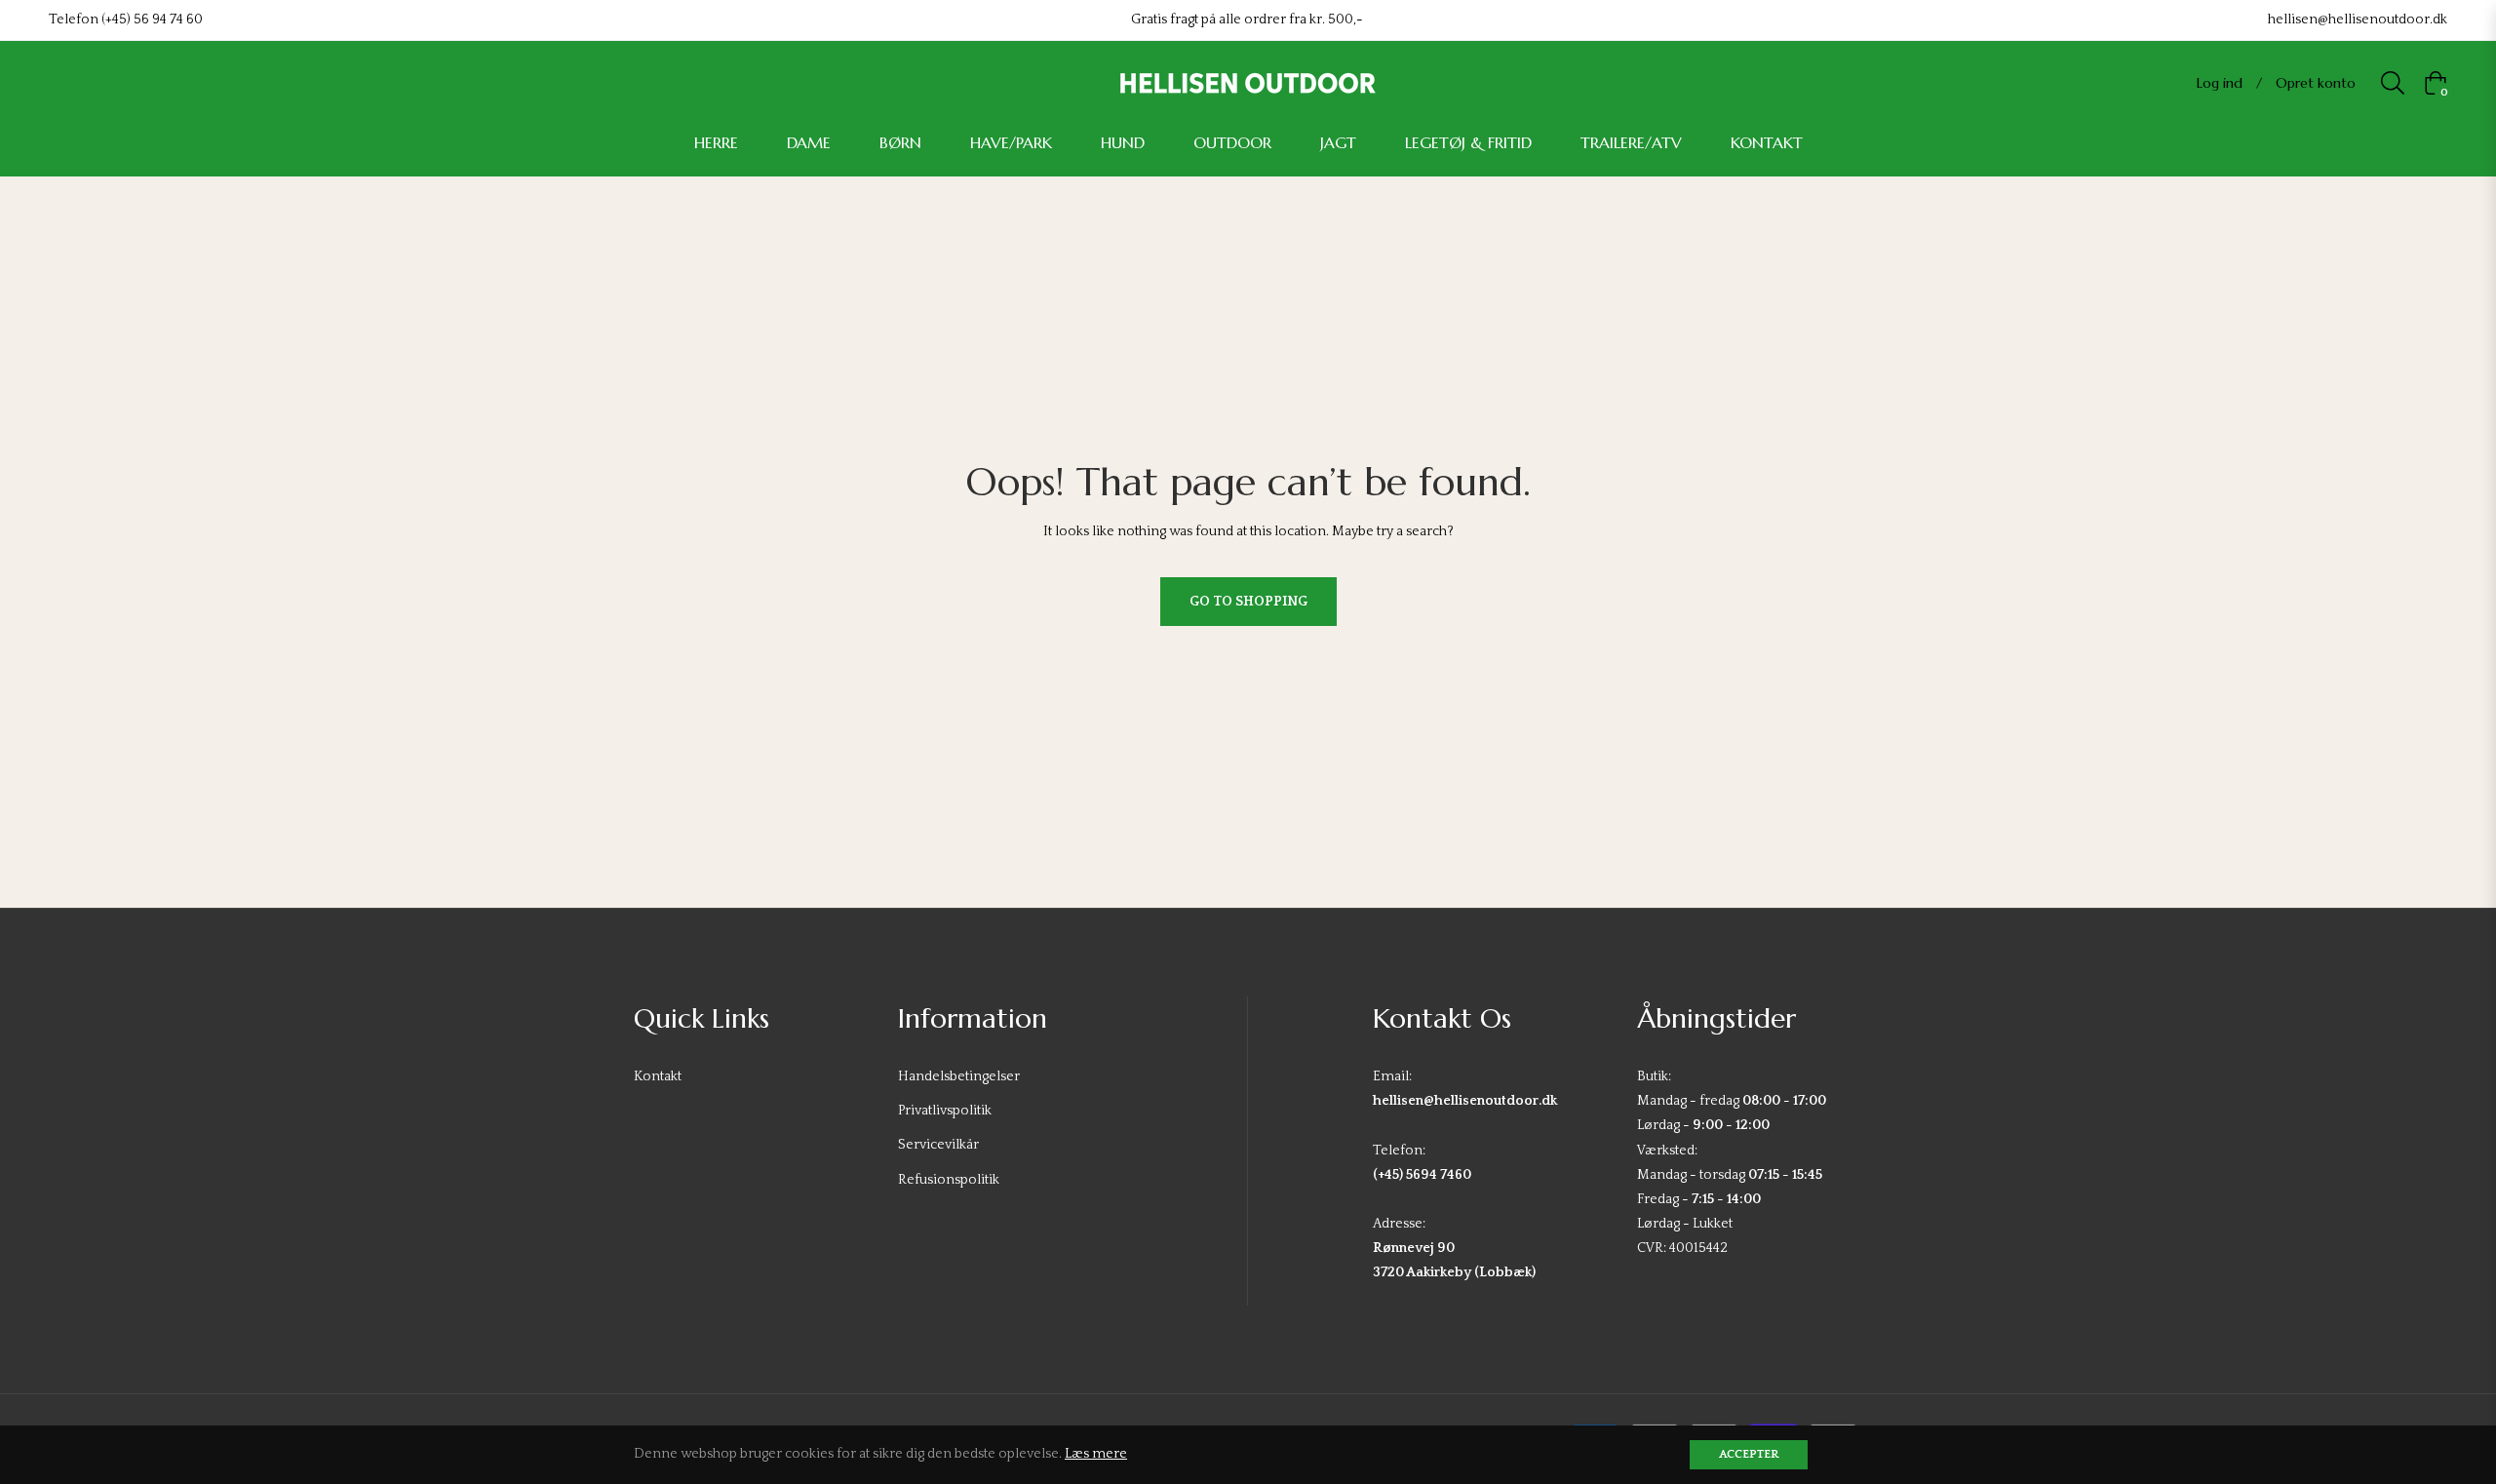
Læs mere (1096, 1454)
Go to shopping (1248, 602)
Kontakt (658, 1076)
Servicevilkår (938, 1145)
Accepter (1749, 1454)
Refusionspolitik (949, 1180)
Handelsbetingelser (959, 1076)
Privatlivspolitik (945, 1111)
